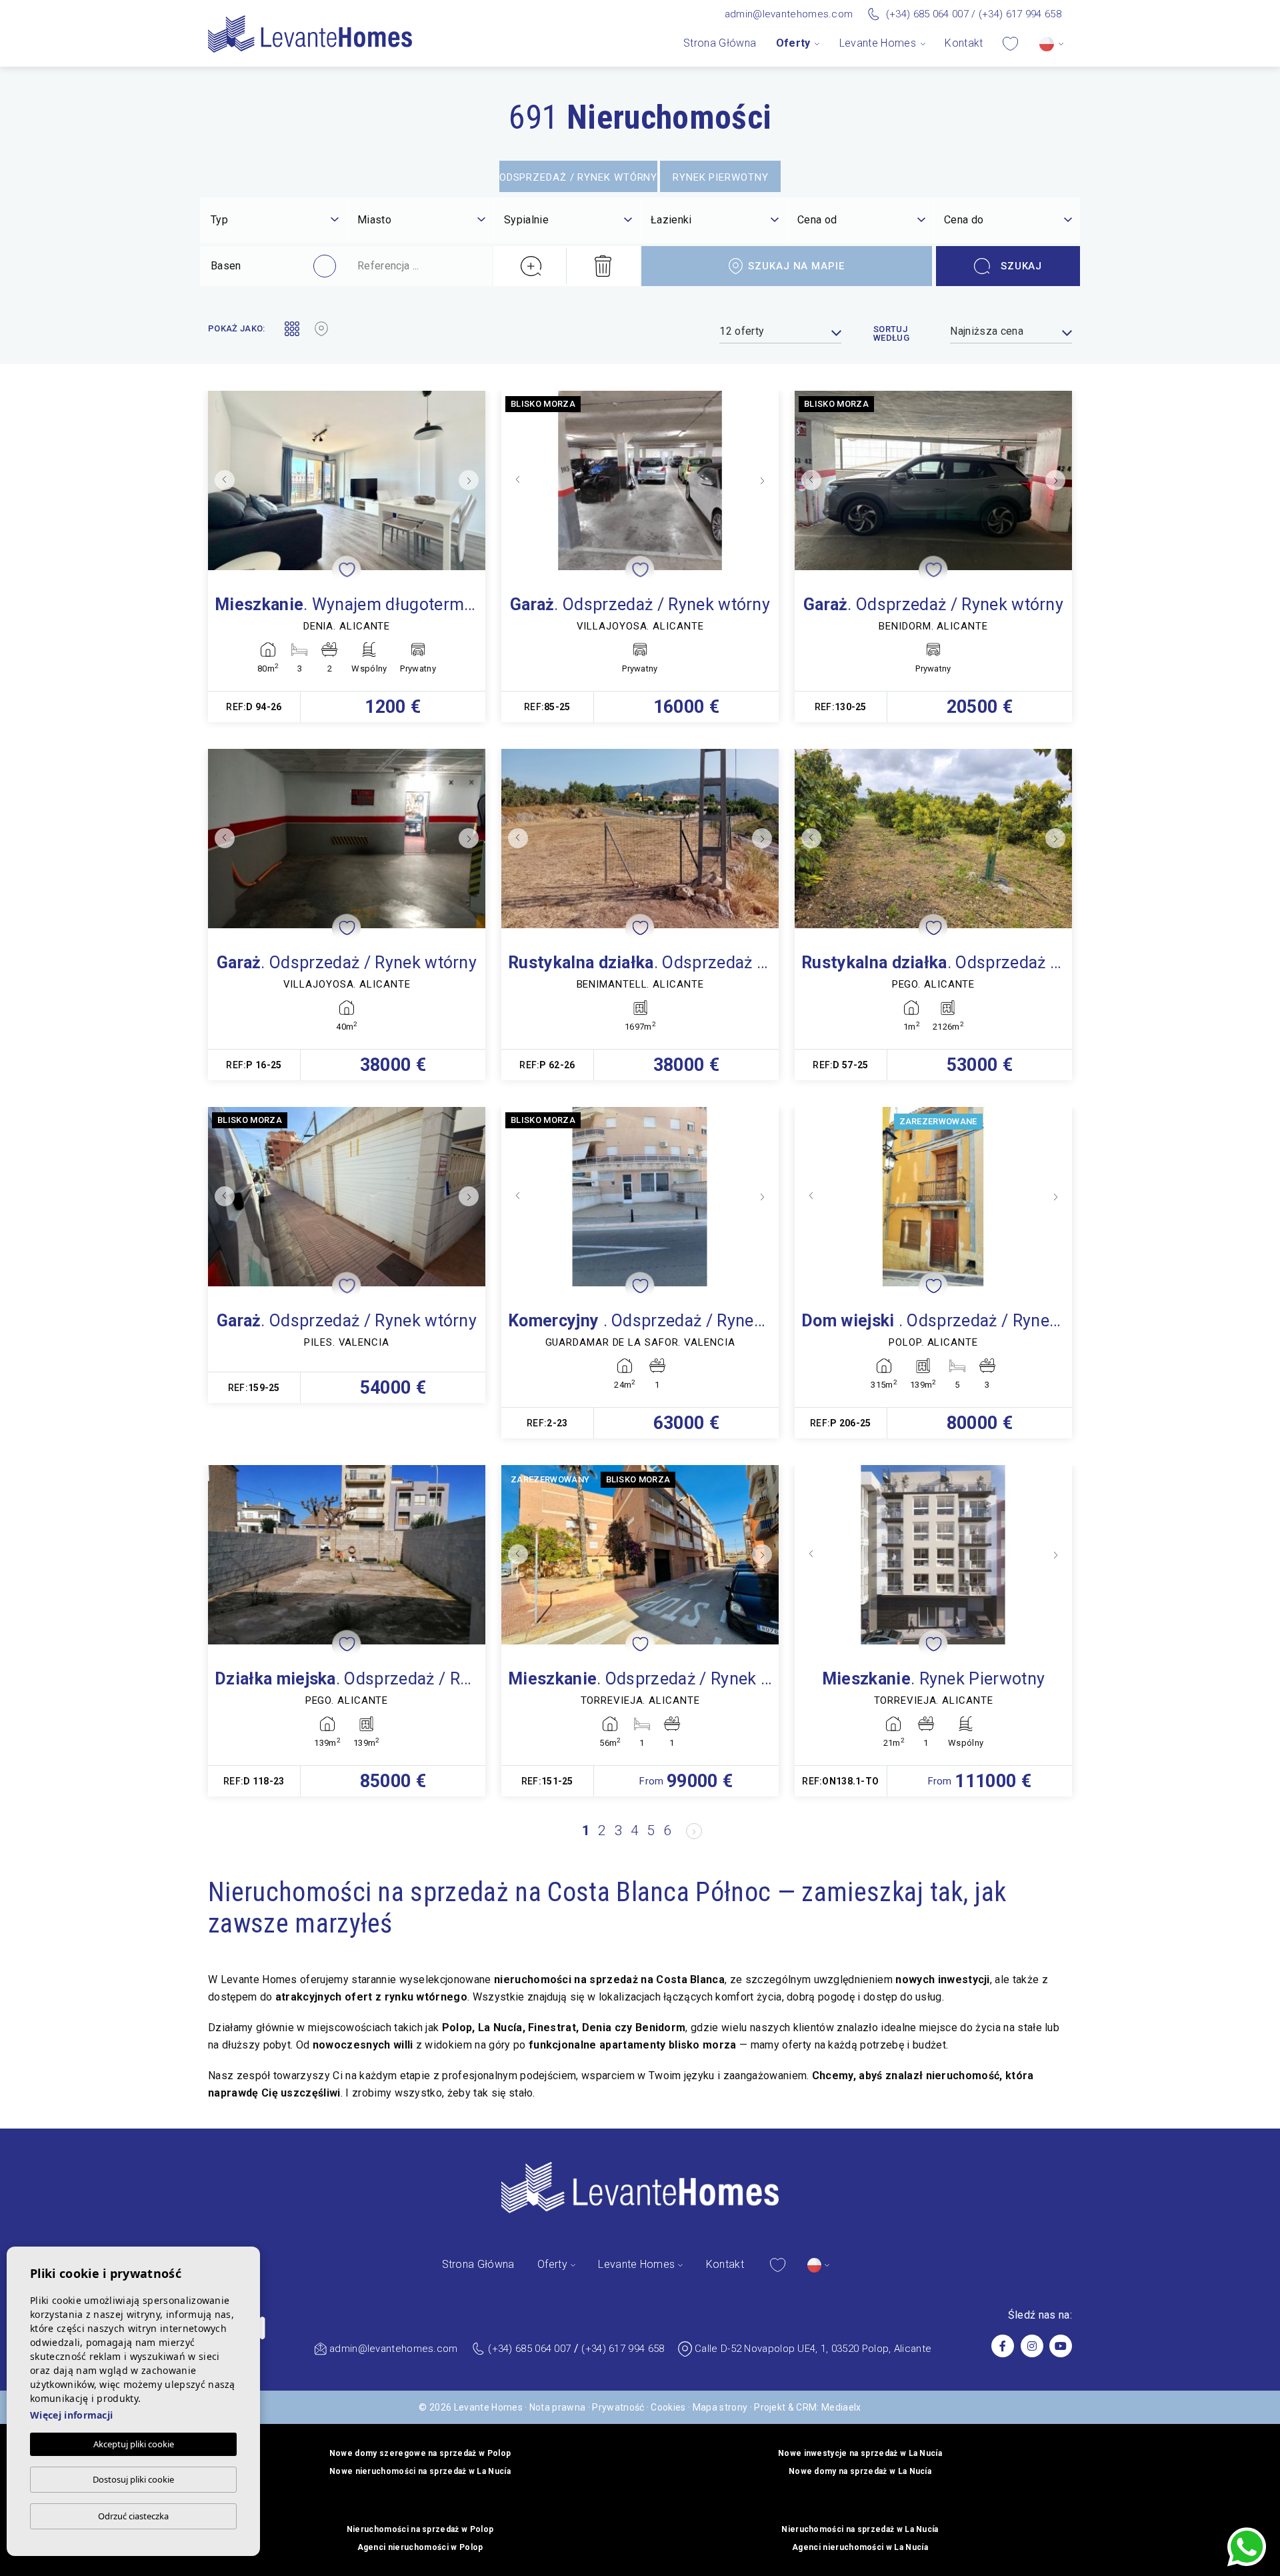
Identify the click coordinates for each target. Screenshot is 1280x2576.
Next (472, 480)
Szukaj (1021, 266)
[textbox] (275, 220)
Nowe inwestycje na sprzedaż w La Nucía (860, 2453)
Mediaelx (841, 2407)
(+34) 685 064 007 (927, 14)
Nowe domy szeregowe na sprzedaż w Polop (420, 2453)
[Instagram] (1032, 2346)
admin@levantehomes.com (789, 14)
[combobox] (275, 221)
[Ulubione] (1010, 43)
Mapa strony (720, 2407)
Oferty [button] (793, 43)
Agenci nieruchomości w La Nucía (860, 2547)
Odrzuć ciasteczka (133, 2516)
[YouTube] (1061, 2346)
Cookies (668, 2407)
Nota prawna (558, 2407)
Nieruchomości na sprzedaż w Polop (420, 2529)
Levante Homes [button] (878, 43)
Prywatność (618, 2407)
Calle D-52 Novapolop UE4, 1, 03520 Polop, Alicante (813, 2349)
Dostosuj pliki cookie (133, 2479)
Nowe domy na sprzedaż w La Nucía (860, 2471)
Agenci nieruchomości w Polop (420, 2547)
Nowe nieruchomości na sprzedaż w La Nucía (420, 2471)
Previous (221, 480)
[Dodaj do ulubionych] (347, 570)
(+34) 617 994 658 (1020, 14)
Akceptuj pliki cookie (134, 2444)
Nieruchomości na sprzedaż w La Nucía (860, 2529)
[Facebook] (1003, 2346)
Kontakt (964, 43)
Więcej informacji (71, 2415)
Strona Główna (720, 43)
